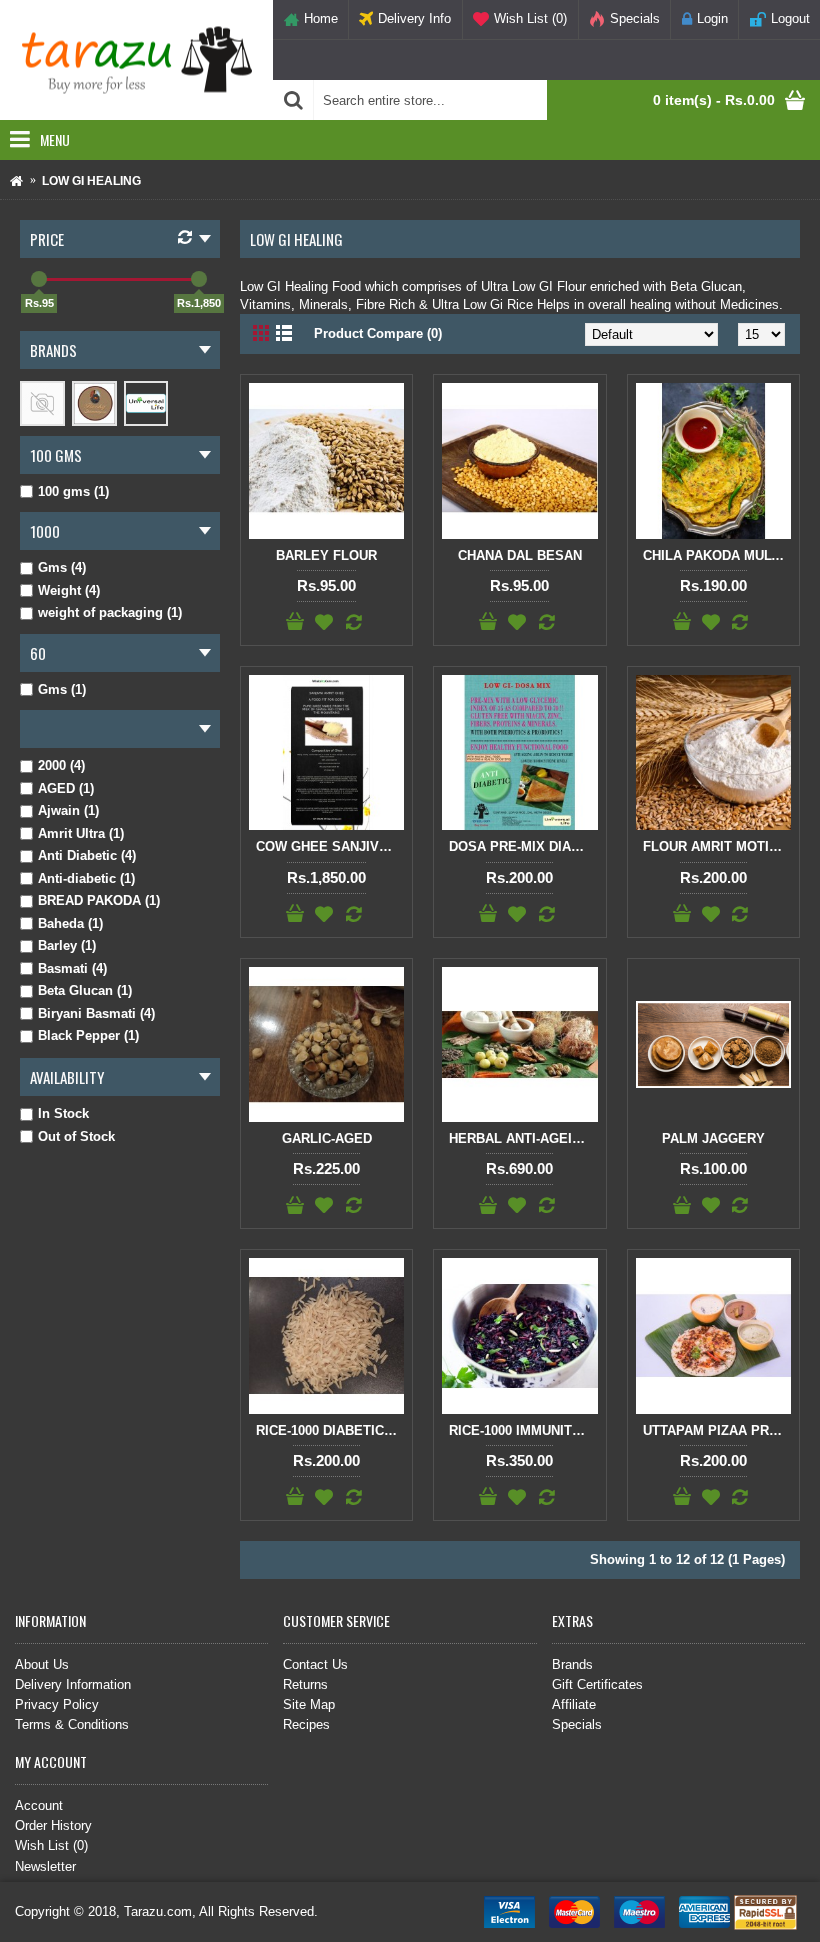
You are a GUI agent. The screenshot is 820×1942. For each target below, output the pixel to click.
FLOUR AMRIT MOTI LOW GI (717, 846)
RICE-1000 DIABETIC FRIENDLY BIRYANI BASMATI (330, 1430)
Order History (53, 1825)
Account (39, 1805)
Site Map (309, 1704)
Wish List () (51, 1845)
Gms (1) (62, 689)
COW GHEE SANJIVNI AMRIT (330, 846)
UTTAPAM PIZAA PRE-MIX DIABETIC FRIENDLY (717, 1430)
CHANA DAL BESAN (520, 555)
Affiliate (574, 1704)
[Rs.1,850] (199, 279)
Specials (577, 1724)
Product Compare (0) (378, 333)
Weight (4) (69, 590)
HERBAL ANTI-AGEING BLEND (523, 1138)
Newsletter (45, 1866)
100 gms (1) (73, 491)
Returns (305, 1684)
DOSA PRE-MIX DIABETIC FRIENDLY (523, 846)
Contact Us (315, 1664)
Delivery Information (73, 1684)
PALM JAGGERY (713, 1138)
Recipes (306, 1724)
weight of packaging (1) (110, 612)
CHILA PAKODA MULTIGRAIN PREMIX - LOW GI (717, 555)
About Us (42, 1664)
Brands (572, 1664)
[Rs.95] (39, 279)
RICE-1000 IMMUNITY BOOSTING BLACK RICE (523, 1430)
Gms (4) (62, 567)
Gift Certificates (597, 1684)
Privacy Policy (57, 1704)
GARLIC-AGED (327, 1138)
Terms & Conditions (72, 1724)
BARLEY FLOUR (326, 555)
